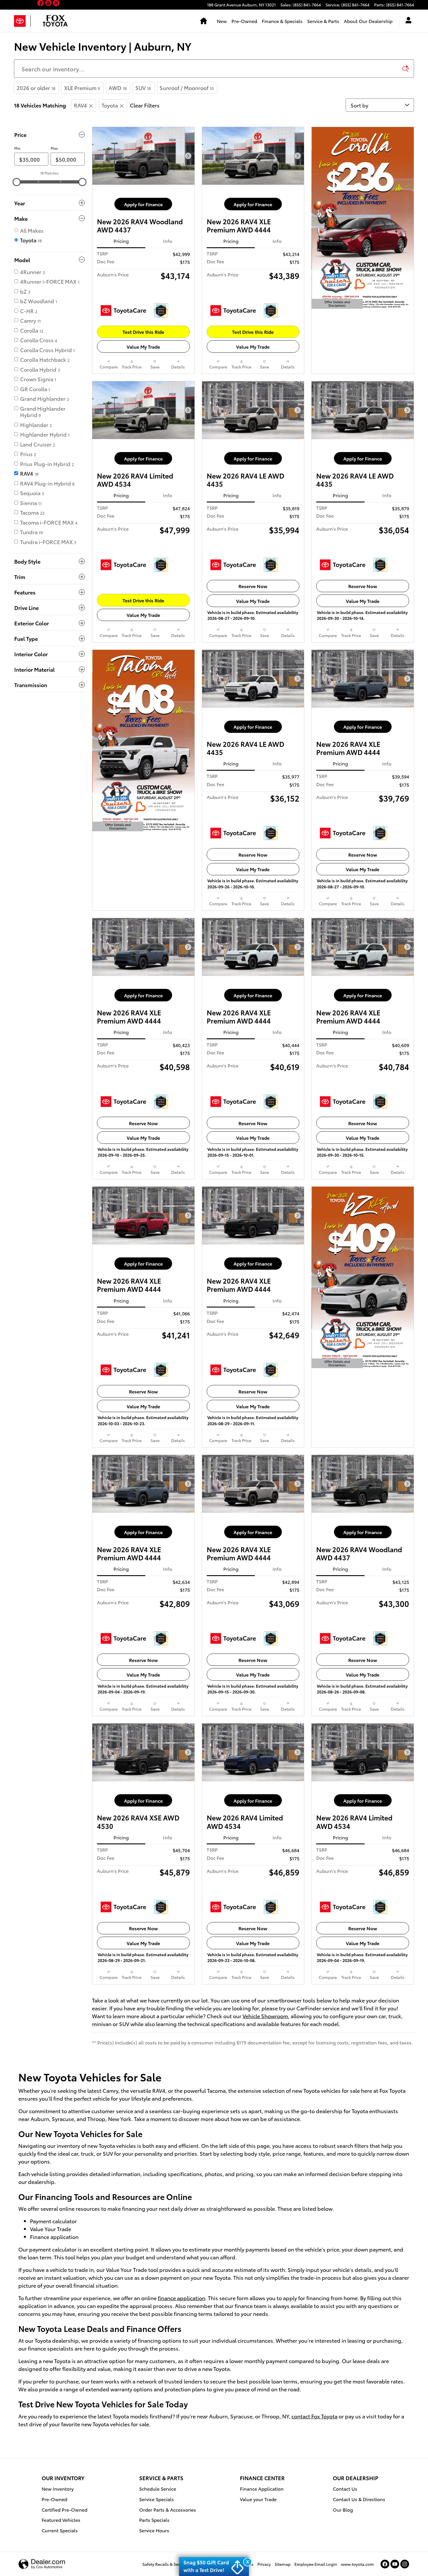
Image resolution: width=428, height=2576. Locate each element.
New (222, 21)
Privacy (264, 2564)
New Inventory (58, 2488)
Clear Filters (145, 105)
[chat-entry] (408, 2549)
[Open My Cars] (407, 21)
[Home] (22, 21)
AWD (118, 88)
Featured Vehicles (61, 2520)
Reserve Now (253, 586)
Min (17, 148)
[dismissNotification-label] (416, 2512)
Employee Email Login (316, 2564)
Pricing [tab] (121, 241)
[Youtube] (395, 2564)
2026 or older (36, 88)
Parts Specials (154, 2520)
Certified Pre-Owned (64, 2509)
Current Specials (60, 2530)
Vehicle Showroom (265, 2016)
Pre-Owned (244, 21)
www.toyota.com (357, 2564)
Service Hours (154, 2530)
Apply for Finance (143, 204)
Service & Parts (323, 21)
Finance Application (262, 2488)
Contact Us (345, 2488)
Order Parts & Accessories (168, 2509)
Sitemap (283, 2564)
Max (54, 148)
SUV (143, 88)
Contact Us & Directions (359, 2499)
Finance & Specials (282, 21)
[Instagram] (405, 2564)
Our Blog (343, 2509)
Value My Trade (143, 346)
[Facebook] (385, 2564)
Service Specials (156, 2499)
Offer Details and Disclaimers (337, 304)
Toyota (110, 105)
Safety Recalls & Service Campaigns (176, 2564)
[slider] (17, 182)
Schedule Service (158, 2488)
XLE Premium (82, 88)
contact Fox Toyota (314, 2416)
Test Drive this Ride (143, 332)
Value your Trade (258, 2499)
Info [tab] (168, 241)
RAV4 (81, 105)
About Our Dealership (368, 21)
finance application (182, 2298)
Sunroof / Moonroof (187, 88)
